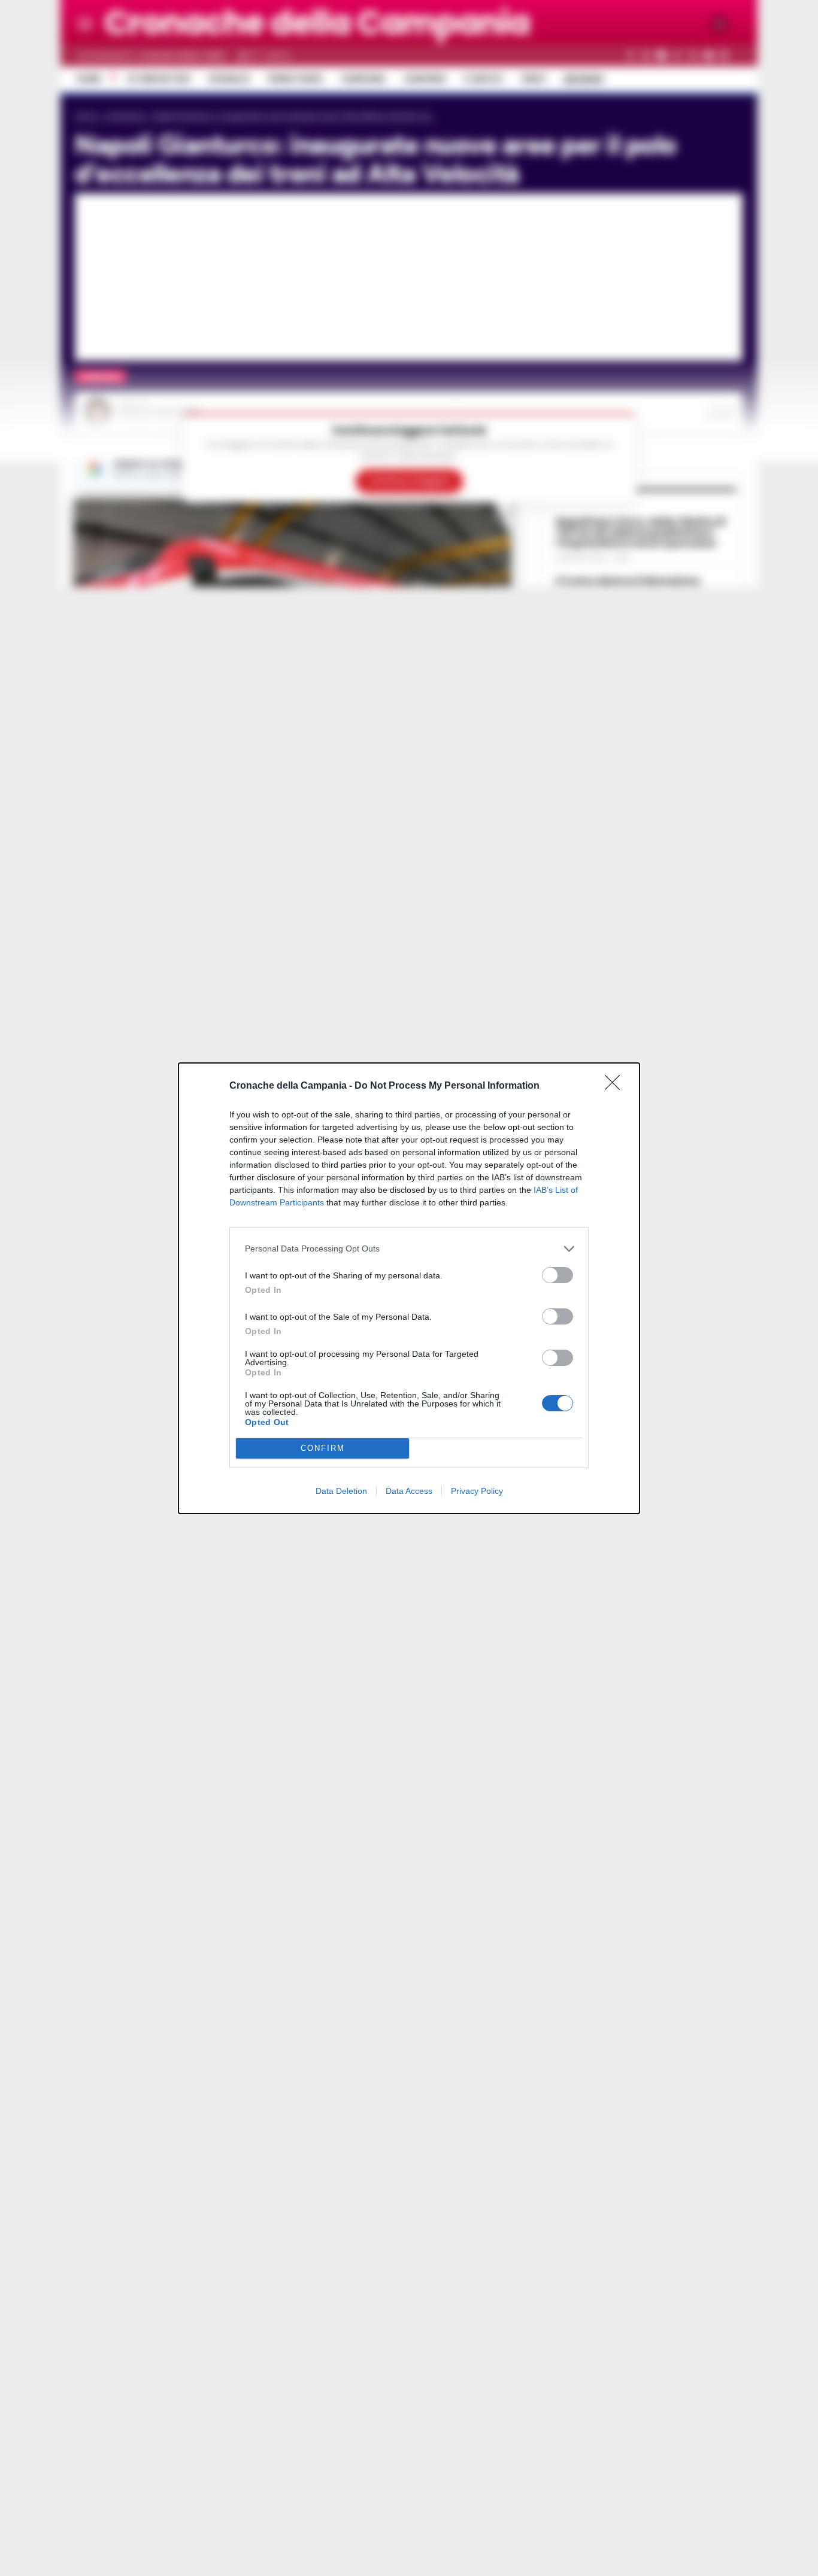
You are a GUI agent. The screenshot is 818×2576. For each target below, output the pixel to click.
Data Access (409, 1491)
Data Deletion (341, 1491)
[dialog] (409, 1288)
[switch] (558, 1275)
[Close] (616, 1086)
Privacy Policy (477, 1491)
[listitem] (409, 1249)
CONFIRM (323, 1448)
